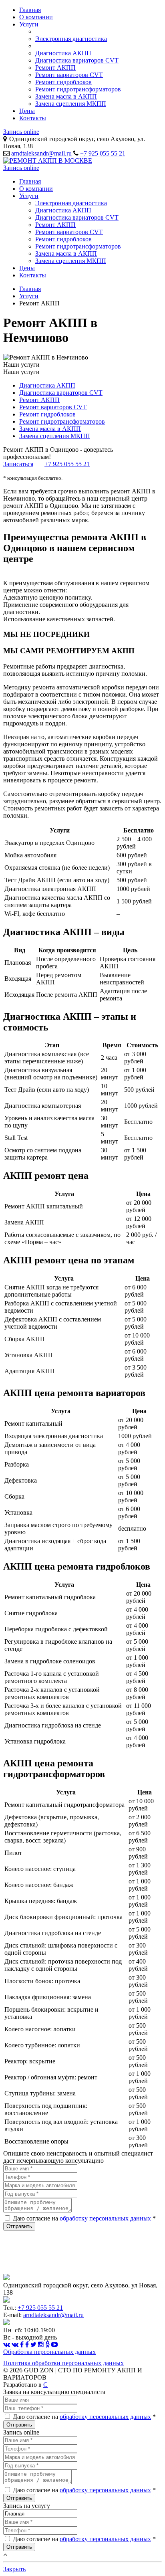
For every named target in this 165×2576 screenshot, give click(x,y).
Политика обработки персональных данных (63, 2363)
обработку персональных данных (105, 2218)
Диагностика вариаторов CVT (77, 60)
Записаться (18, 464)
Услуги (29, 24)
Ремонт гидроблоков (63, 82)
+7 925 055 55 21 (103, 153)
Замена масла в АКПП (66, 96)
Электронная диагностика (71, 39)
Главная (30, 10)
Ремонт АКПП (55, 68)
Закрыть (14, 2569)
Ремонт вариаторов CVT (69, 75)
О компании (36, 17)
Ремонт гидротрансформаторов (78, 89)
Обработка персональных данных (49, 2352)
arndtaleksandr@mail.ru (41, 153)
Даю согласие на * (84, 2218)
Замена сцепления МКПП (71, 104)
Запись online (21, 132)
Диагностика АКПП (63, 53)
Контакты (33, 118)
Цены (27, 111)
